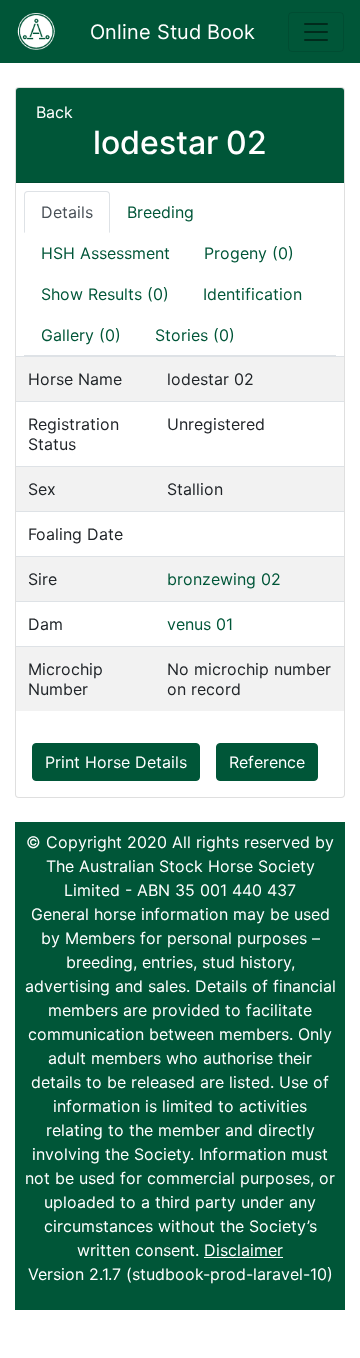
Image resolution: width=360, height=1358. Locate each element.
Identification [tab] (252, 294)
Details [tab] (67, 212)
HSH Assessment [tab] (105, 253)
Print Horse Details (116, 762)
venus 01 (200, 624)
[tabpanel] (180, 533)
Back (54, 112)
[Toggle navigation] (316, 32)
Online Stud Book (172, 32)
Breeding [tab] (160, 212)
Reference (267, 762)
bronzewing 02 (224, 579)
